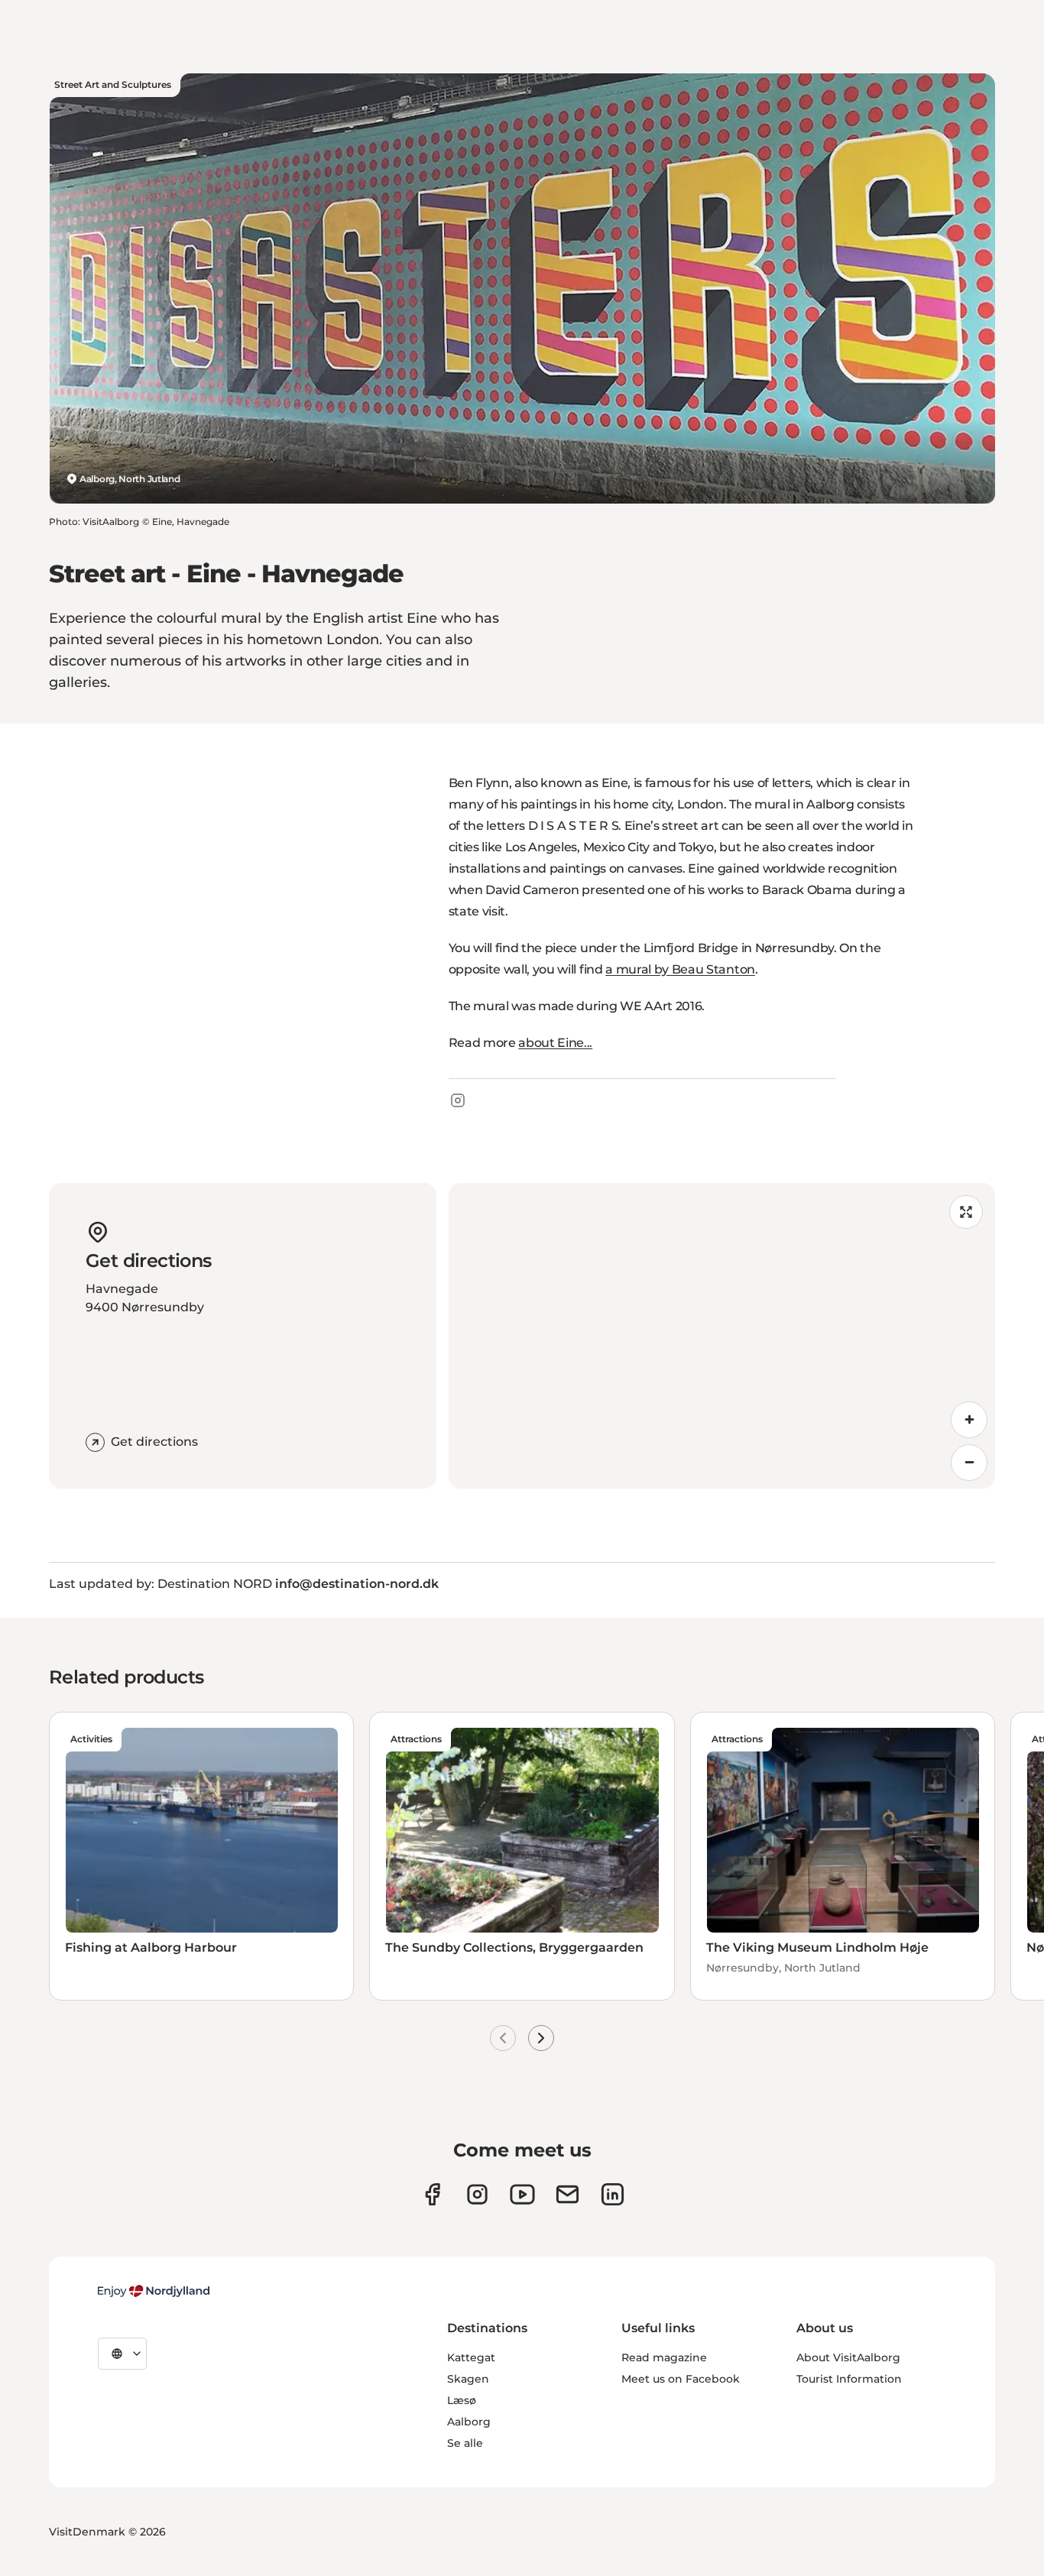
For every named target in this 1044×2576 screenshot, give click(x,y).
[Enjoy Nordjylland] (154, 2291)
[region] (722, 1336)
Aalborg (469, 2422)
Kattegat (471, 2357)
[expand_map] (966, 1212)
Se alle (465, 2443)
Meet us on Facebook (681, 2379)
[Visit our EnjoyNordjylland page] (522, 2194)
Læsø (462, 2400)
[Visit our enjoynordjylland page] (432, 2194)
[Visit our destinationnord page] (613, 2194)
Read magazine (664, 2357)
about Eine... (555, 1043)
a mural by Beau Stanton (680, 969)
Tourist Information (849, 2379)
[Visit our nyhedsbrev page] (567, 2194)
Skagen (468, 2379)
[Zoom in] (969, 1420)
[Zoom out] (969, 1463)
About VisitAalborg (848, 2357)
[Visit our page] (477, 2194)
